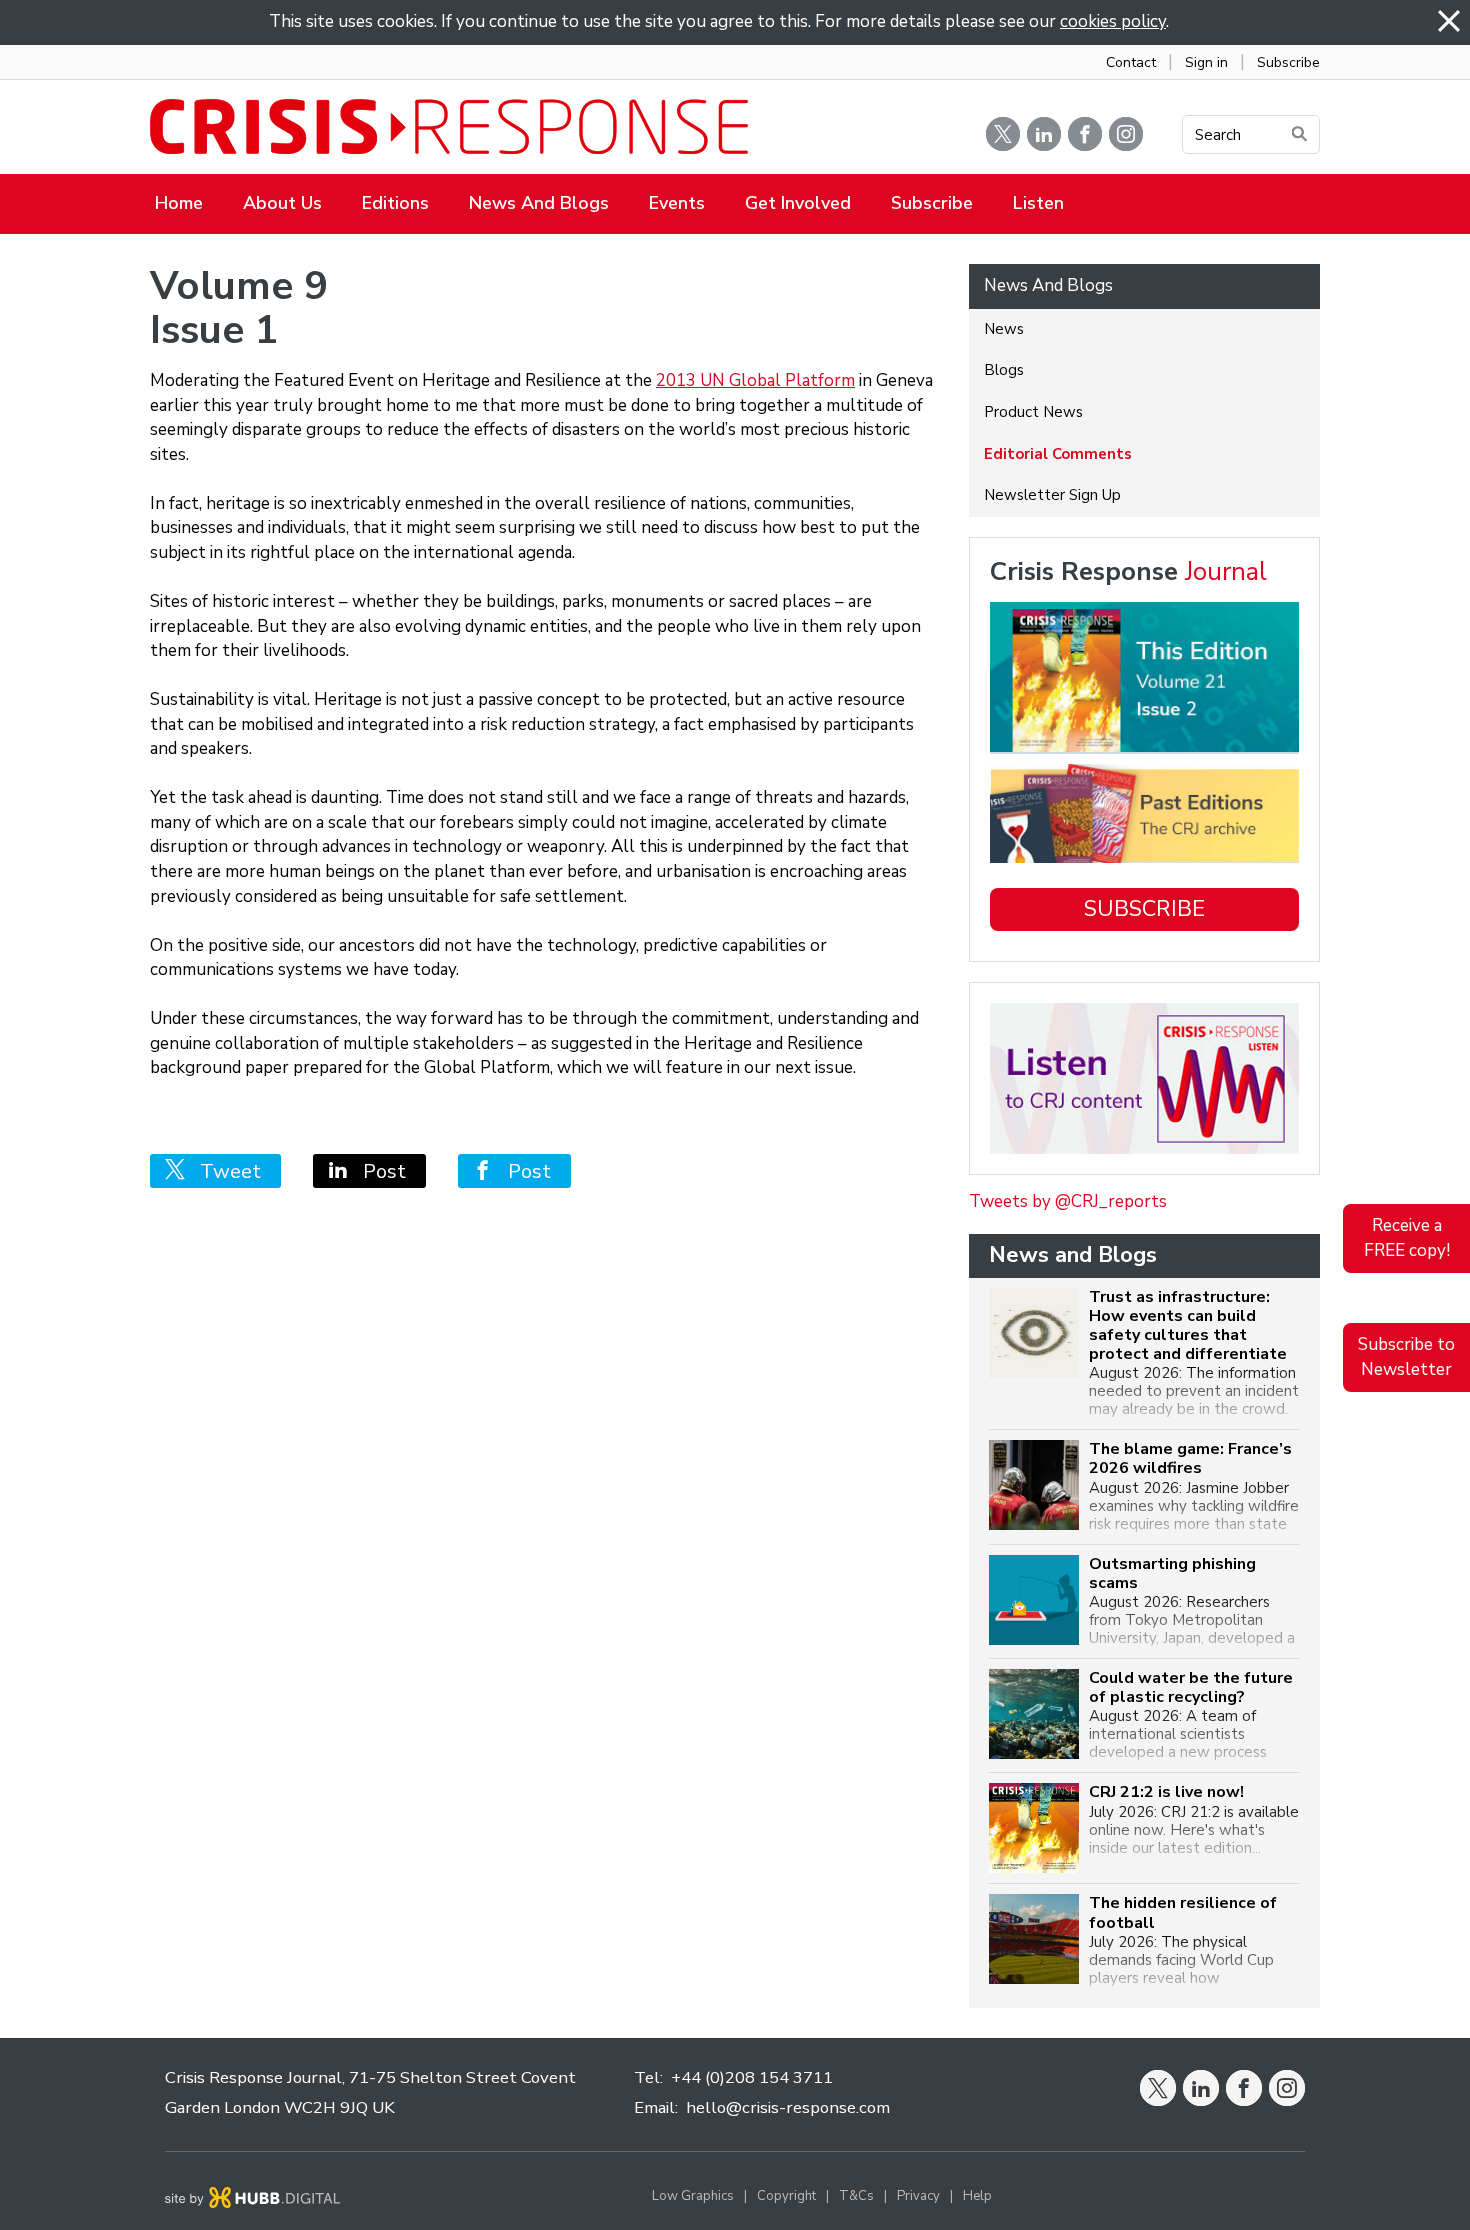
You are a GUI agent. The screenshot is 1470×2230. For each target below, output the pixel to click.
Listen (1038, 203)
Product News (1033, 412)
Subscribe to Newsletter (1406, 1357)
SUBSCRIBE (1144, 909)
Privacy (918, 2196)
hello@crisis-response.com (788, 2107)
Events (677, 203)
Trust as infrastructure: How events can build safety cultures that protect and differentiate (1188, 1326)
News (1004, 329)
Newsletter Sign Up (1052, 495)
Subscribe (1288, 62)
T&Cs (856, 2196)
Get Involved (798, 203)
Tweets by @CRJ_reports (1068, 1201)
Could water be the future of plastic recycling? (1191, 1688)
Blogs (1004, 370)
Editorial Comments (1058, 454)
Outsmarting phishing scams (1172, 1574)
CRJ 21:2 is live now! (1166, 1792)
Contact (1131, 62)
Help (977, 2196)
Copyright (786, 2196)
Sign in (1206, 62)
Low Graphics (693, 2196)
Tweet (223, 1171)
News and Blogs (539, 203)
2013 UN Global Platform (755, 380)
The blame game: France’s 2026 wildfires (1190, 1459)
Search (1218, 135)
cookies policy (1113, 21)
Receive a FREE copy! (1407, 1238)
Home (179, 203)
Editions (395, 203)
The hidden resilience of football (1183, 1913)
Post (377, 1171)
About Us (282, 203)
